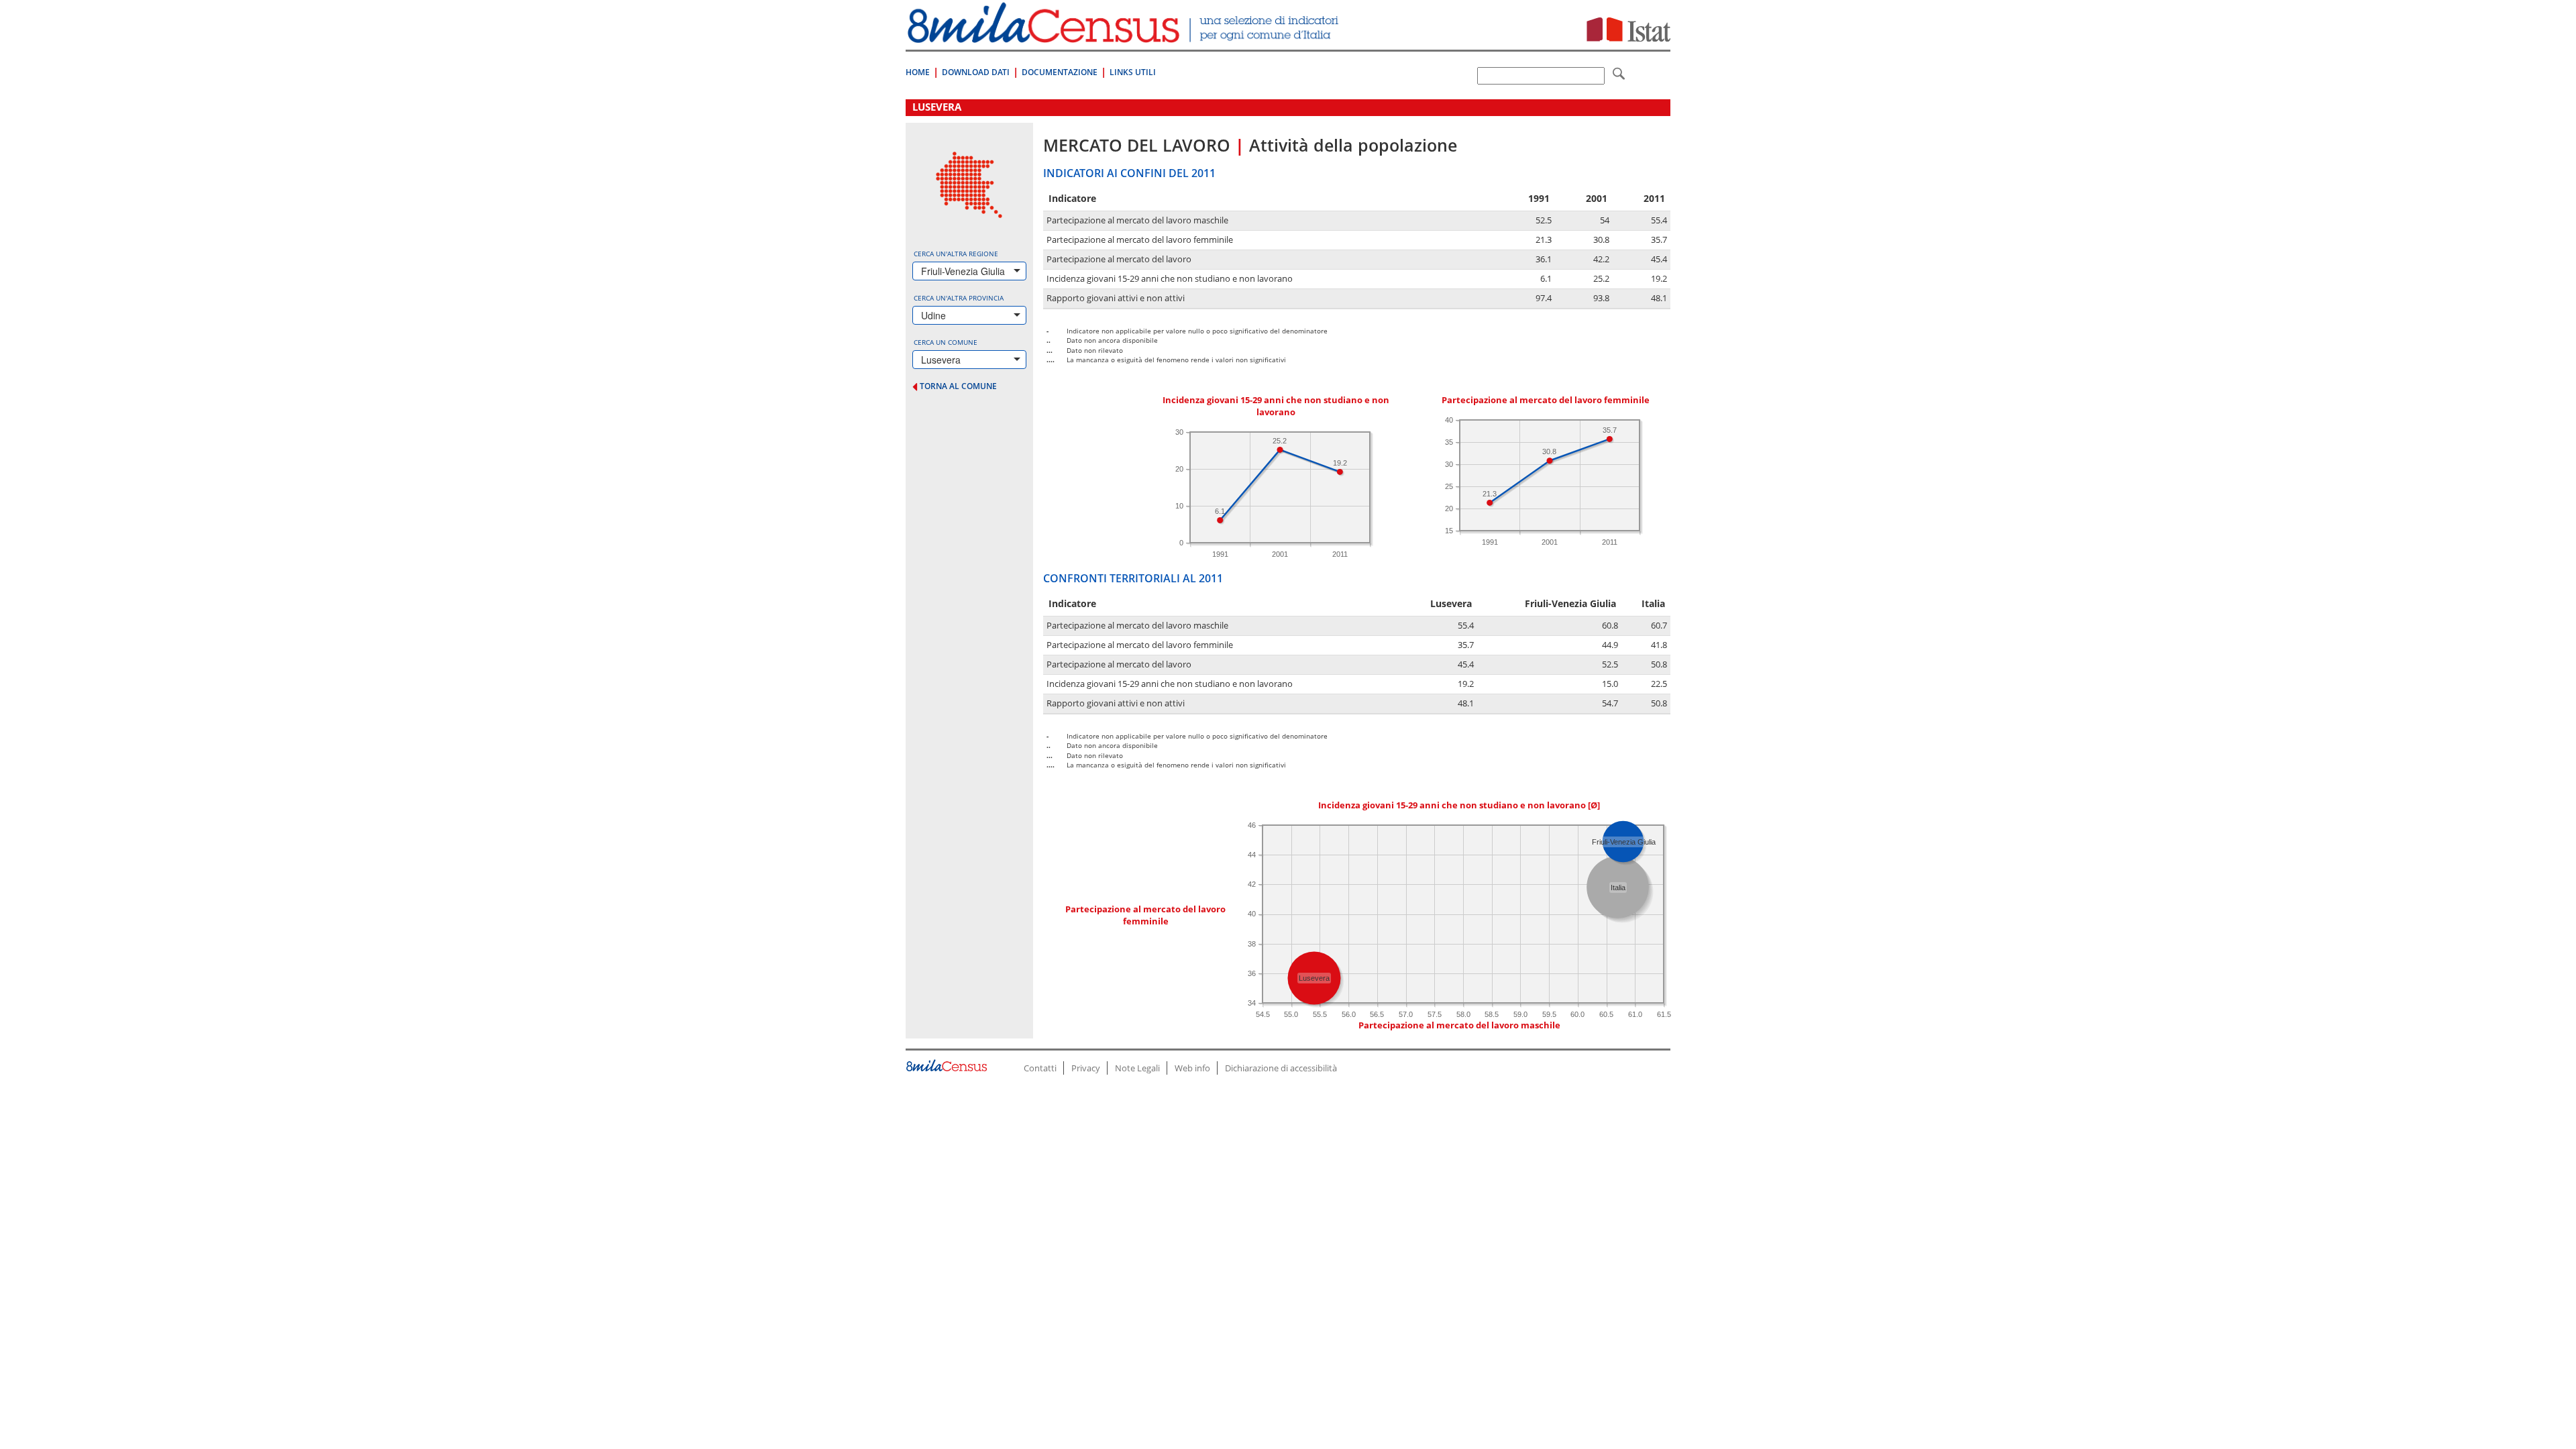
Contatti (1040, 1068)
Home (918, 72)
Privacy (1086, 1068)
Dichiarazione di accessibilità (1281, 1068)
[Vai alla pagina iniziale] (1125, 36)
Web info (1192, 1068)
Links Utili (1133, 72)
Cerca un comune (946, 342)
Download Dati (976, 72)
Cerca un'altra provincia (959, 298)
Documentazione (1060, 72)
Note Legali (1137, 1068)
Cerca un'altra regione (956, 254)
